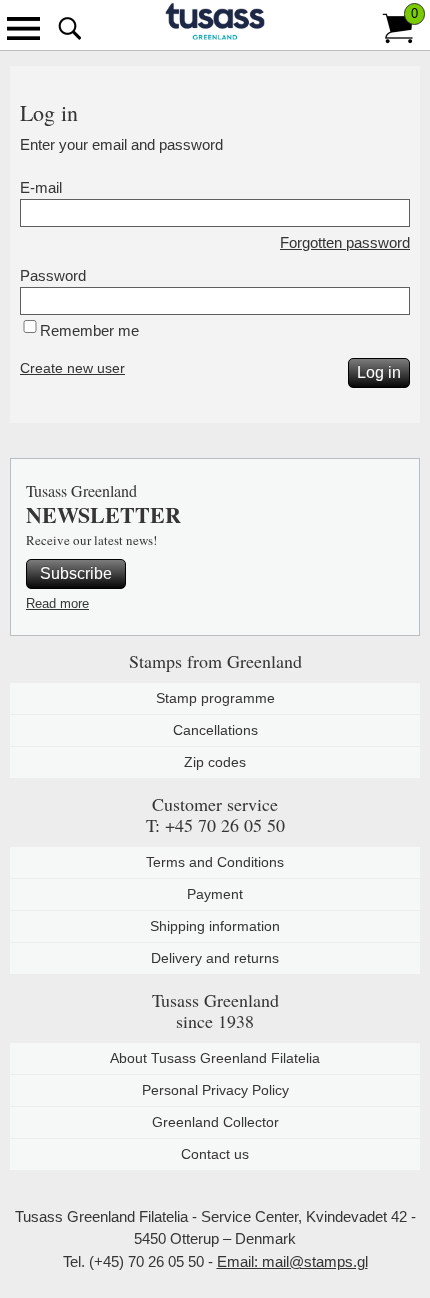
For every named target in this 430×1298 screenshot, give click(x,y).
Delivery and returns (215, 958)
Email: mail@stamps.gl (292, 1261)
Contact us (215, 1154)
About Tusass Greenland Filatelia (215, 1058)
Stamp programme (215, 698)
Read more (57, 603)
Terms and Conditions (215, 862)
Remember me (89, 330)
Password (53, 275)
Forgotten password (345, 242)
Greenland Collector (215, 1122)
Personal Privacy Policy (215, 1090)
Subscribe (76, 573)
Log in (379, 372)
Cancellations (215, 730)
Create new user (72, 368)
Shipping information (215, 926)
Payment (215, 894)
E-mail (41, 187)
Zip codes (215, 762)
